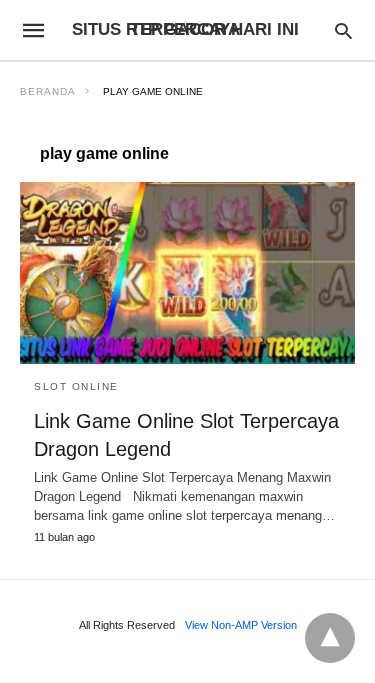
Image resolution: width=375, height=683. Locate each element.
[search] (343, 30)
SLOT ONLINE (76, 386)
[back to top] (330, 638)
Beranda (48, 91)
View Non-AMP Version (241, 625)
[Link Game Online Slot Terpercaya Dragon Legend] (187, 273)
